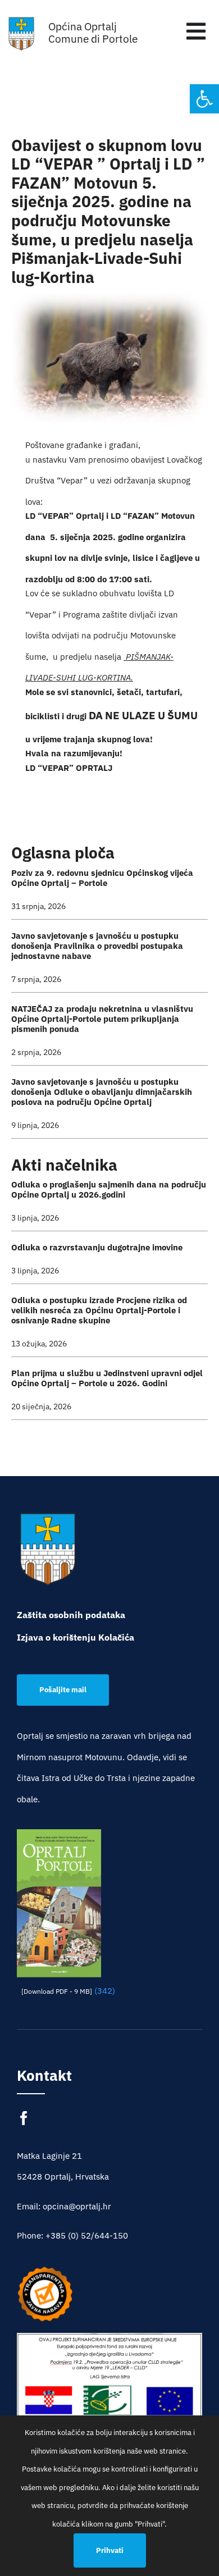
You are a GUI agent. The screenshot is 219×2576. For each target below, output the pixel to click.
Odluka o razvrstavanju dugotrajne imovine (97, 1247)
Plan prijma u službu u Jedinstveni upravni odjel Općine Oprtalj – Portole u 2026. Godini (107, 1378)
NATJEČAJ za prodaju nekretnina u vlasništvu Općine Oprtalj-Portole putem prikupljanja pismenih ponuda (102, 1019)
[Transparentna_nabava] (45, 2270)
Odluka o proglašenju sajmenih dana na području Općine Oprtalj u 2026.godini (109, 1189)
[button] (204, 99)
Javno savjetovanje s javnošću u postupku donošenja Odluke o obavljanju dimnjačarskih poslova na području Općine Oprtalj (102, 1092)
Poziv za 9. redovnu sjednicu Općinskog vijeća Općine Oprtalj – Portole (102, 878)
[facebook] (24, 2118)
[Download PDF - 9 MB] (57, 1991)
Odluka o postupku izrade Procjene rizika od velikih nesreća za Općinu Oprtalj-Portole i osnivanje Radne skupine (99, 1310)
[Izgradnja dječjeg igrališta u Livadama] (109, 2395)
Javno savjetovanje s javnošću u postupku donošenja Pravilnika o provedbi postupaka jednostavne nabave (97, 946)
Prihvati (110, 2550)
